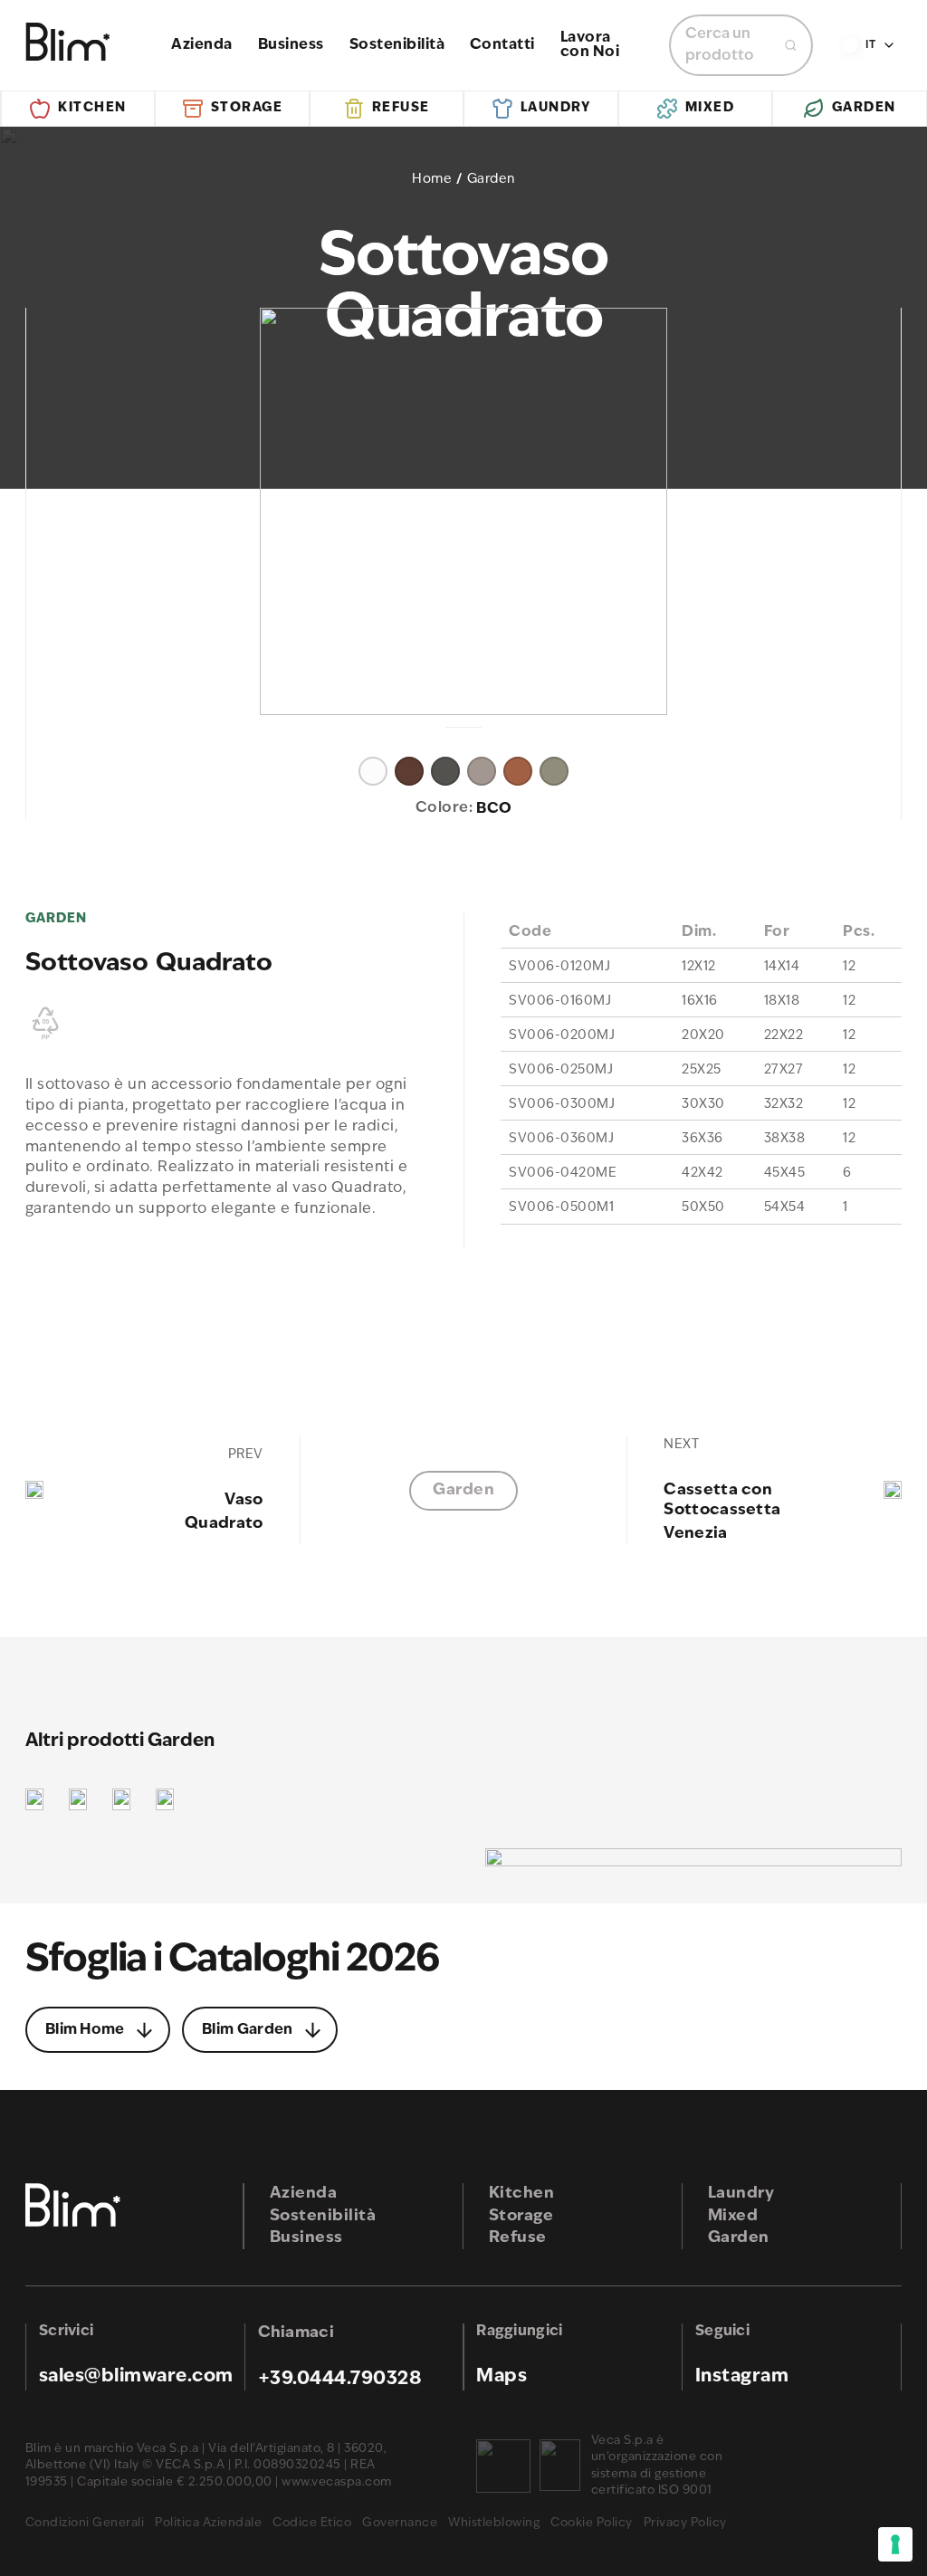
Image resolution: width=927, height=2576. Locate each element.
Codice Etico (312, 2523)
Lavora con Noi (590, 45)
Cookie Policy (592, 2523)
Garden (864, 108)
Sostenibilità (397, 45)
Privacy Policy (685, 2523)
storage (247, 108)
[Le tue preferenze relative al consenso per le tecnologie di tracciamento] (895, 2544)
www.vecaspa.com (337, 2482)
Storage (521, 2216)
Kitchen (92, 108)
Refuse (401, 108)
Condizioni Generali (85, 2523)
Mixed (710, 108)
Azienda (202, 45)
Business (291, 45)
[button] (373, 763)
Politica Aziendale (208, 2523)
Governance (400, 2523)
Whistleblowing (494, 2523)
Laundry (556, 108)
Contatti (502, 45)
